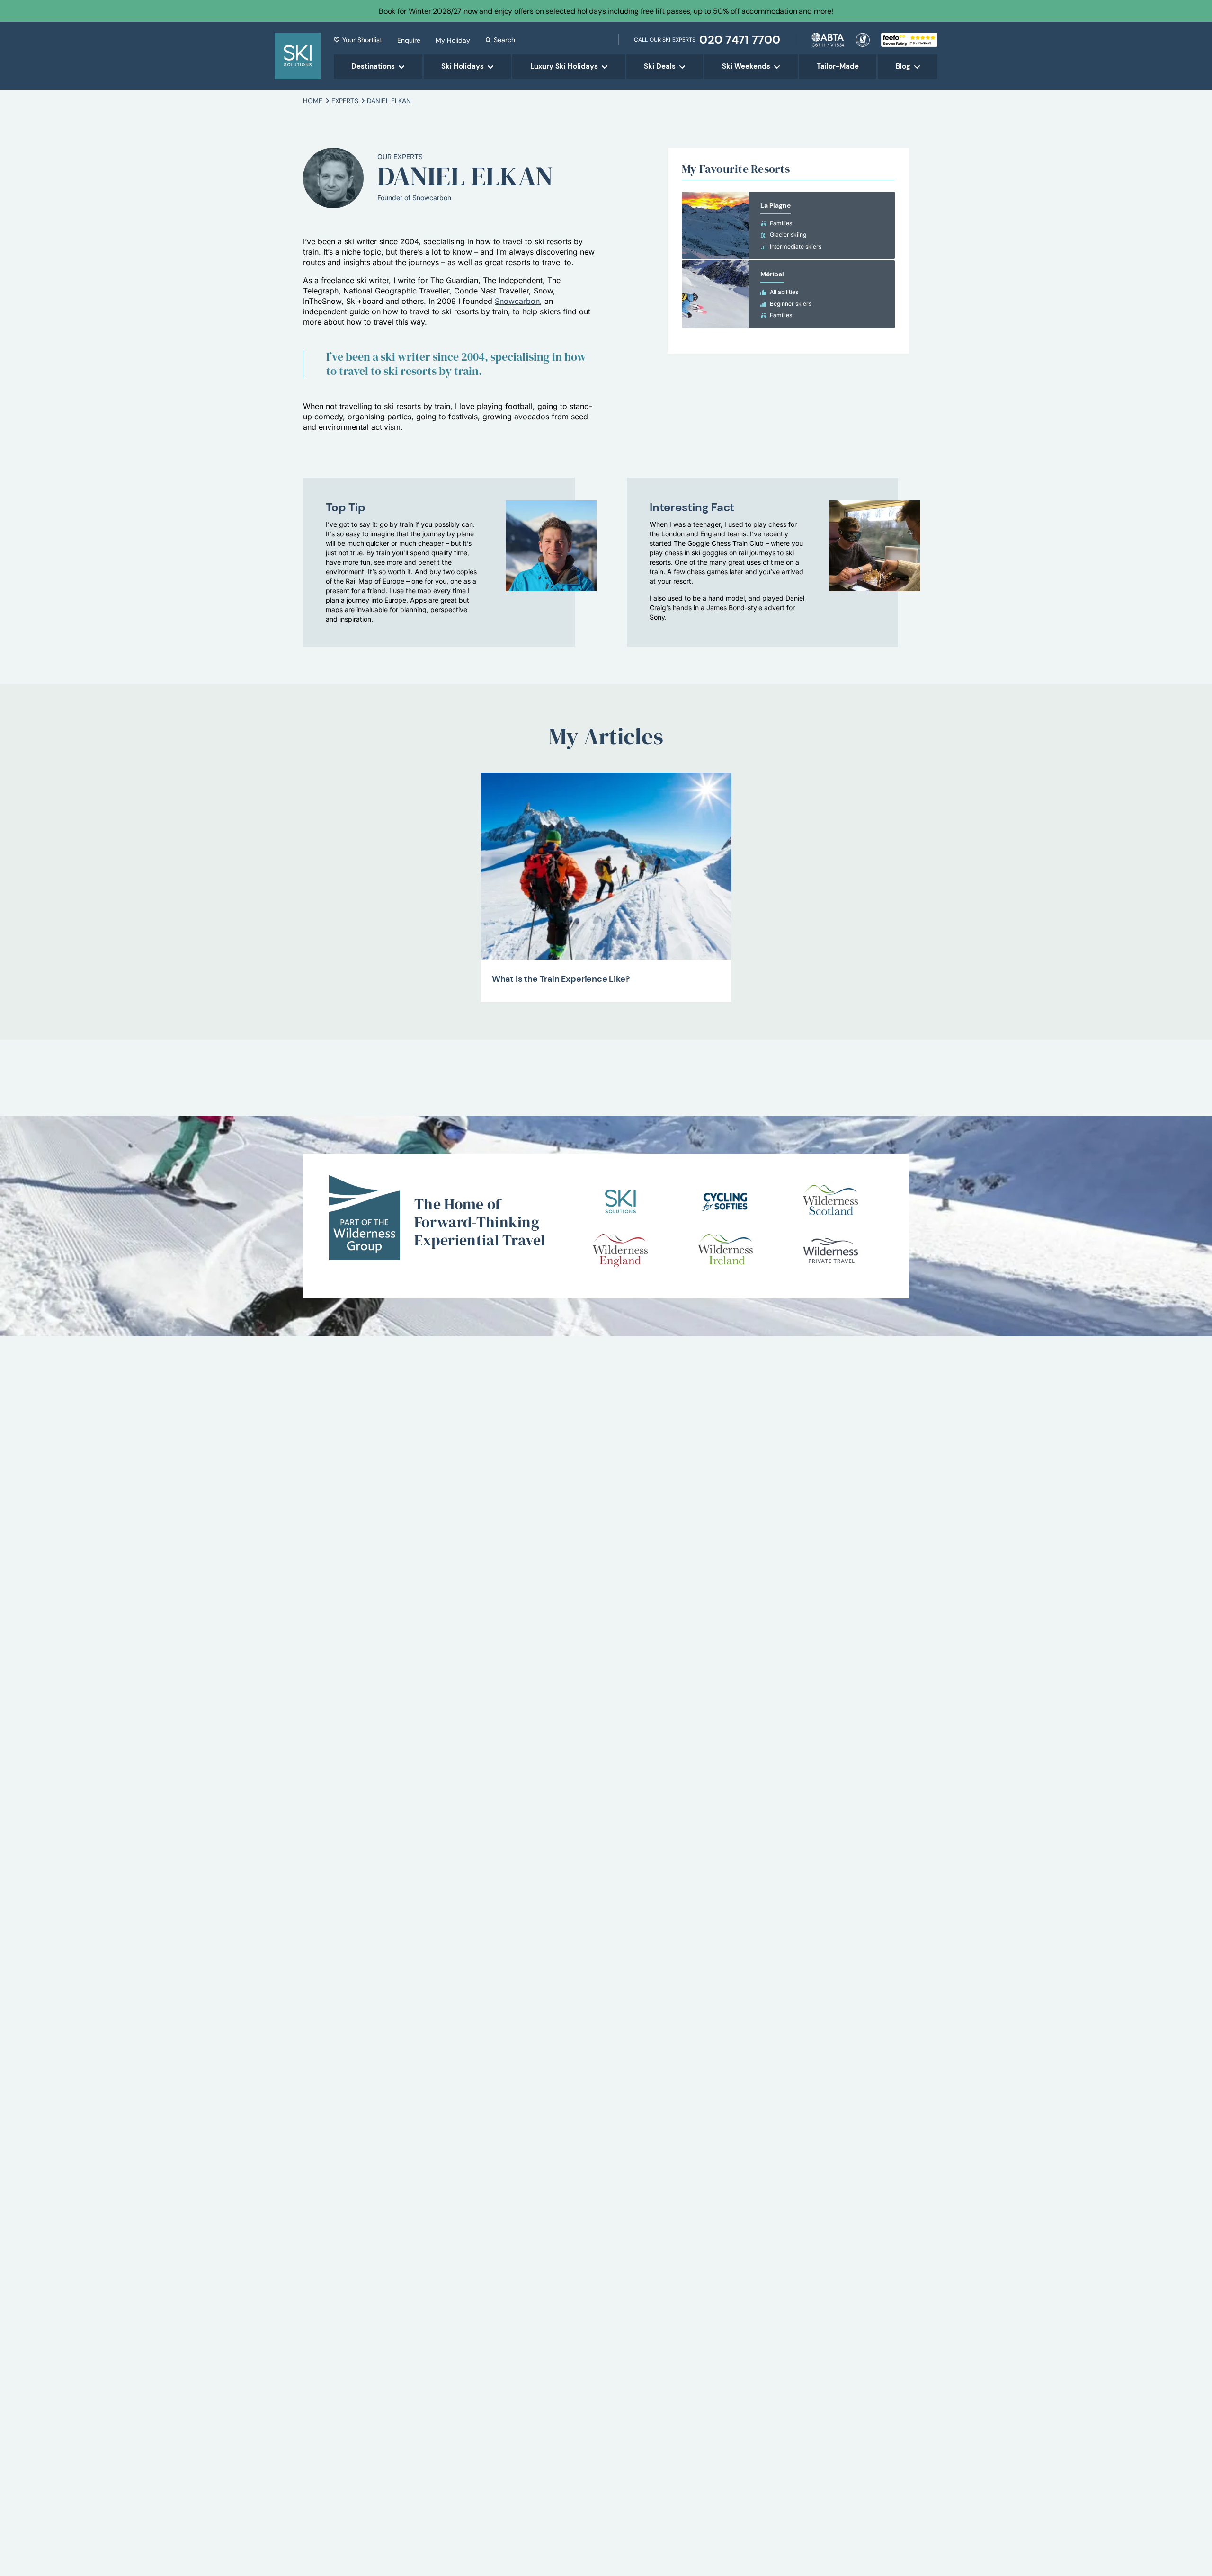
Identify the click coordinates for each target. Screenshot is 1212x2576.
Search (504, 40)
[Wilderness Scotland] (830, 1201)
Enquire (409, 40)
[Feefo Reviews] (909, 39)
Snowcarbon (517, 301)
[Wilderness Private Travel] (830, 1251)
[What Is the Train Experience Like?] (606, 866)
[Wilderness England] (620, 1251)
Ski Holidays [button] (463, 66)
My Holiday (453, 40)
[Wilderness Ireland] (725, 1251)
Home (313, 101)
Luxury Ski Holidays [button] (564, 66)
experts (345, 101)
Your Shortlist (362, 40)
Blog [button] (903, 66)
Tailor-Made (838, 66)
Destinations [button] (373, 66)
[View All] (788, 226)
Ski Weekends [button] (746, 66)
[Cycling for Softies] (725, 1201)
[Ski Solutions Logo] (620, 1201)
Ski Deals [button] (660, 66)
